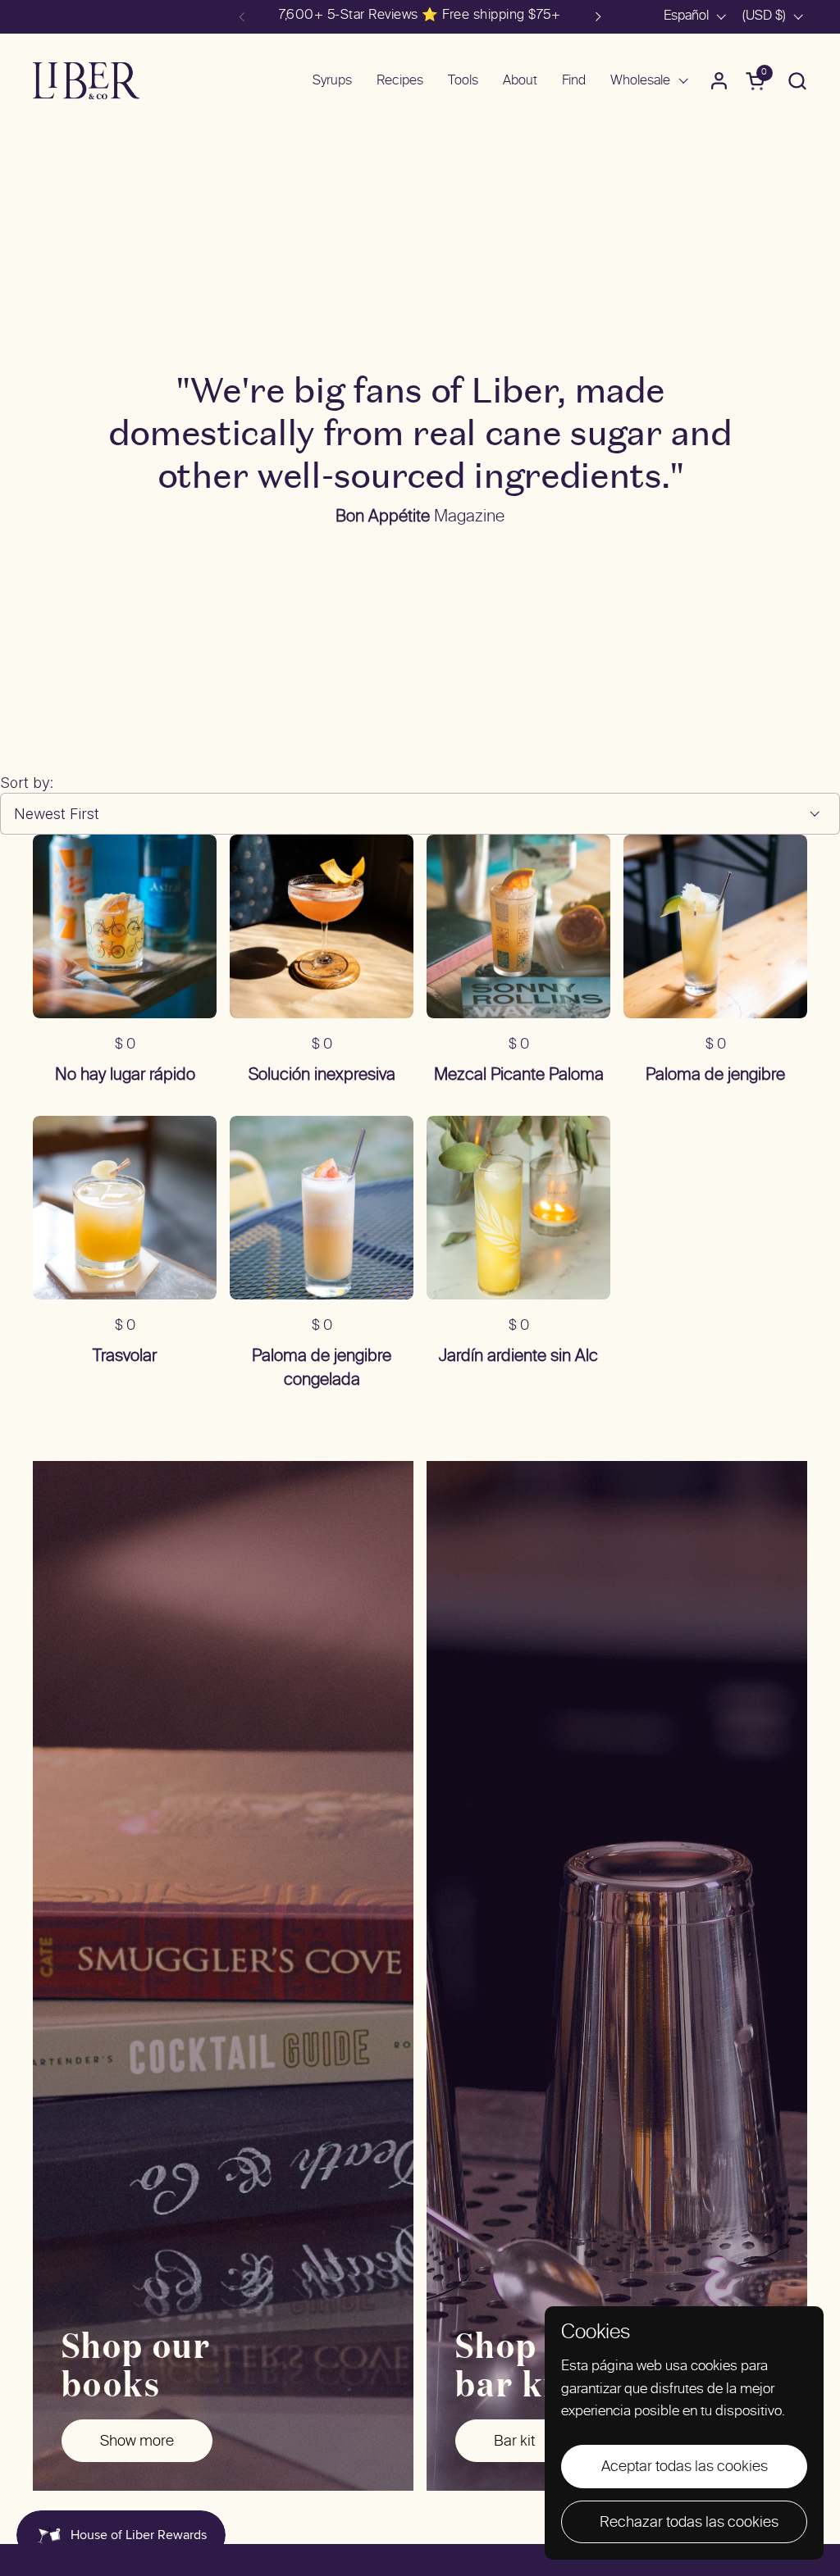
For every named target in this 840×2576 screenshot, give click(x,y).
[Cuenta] (719, 81)
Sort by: (27, 783)
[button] (797, 81)
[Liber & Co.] (86, 81)
